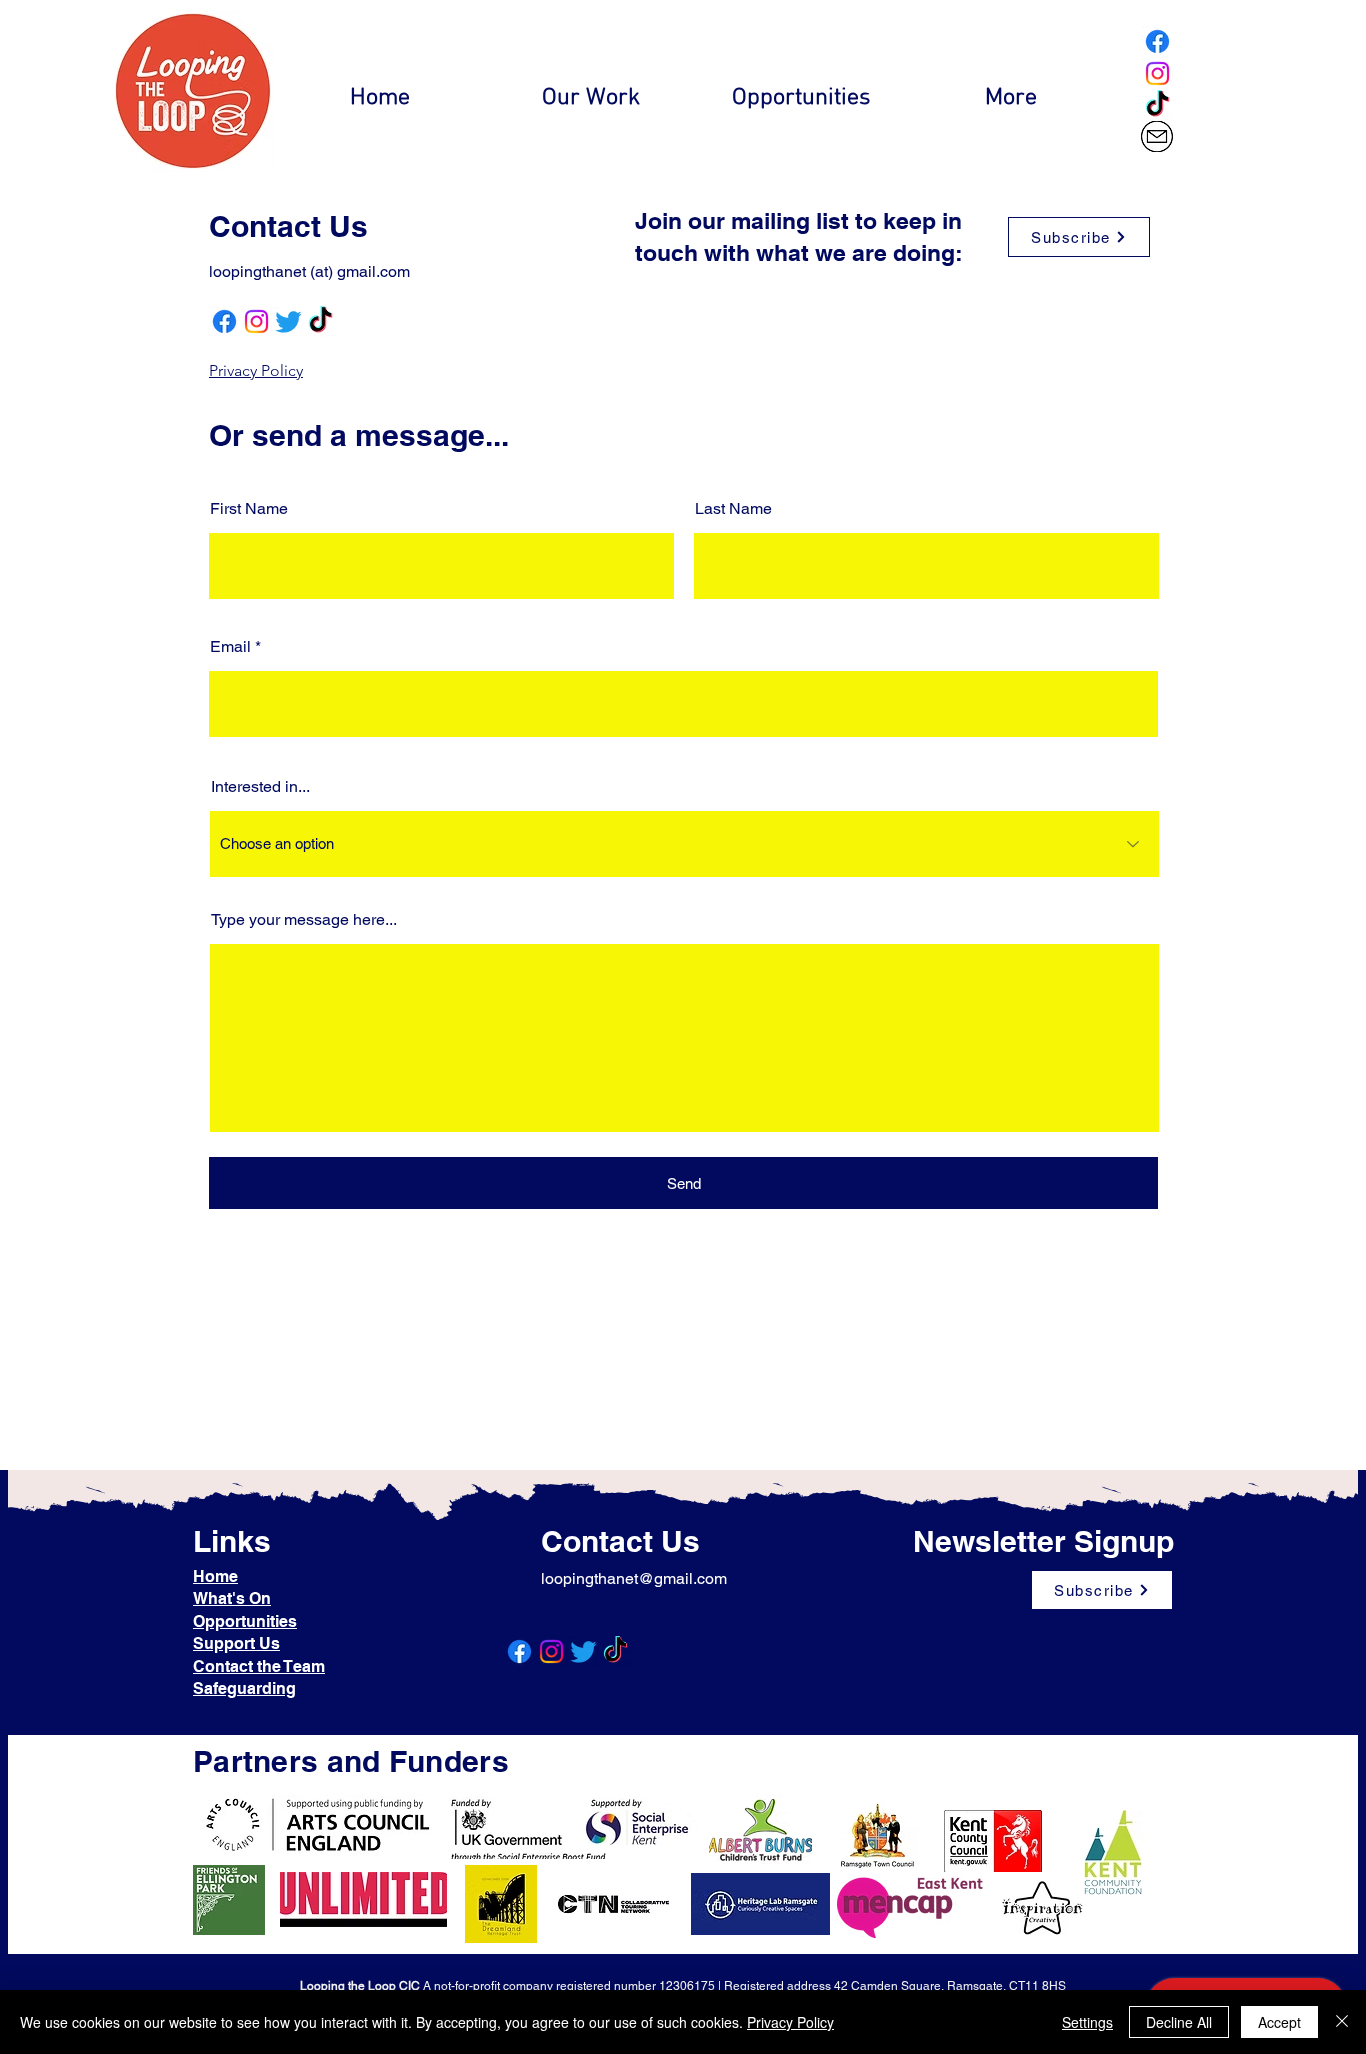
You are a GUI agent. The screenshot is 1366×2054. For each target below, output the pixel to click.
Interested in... (260, 787)
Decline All (1179, 2022)
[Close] (1342, 2022)
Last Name (733, 509)
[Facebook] (1157, 41)
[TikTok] (1157, 105)
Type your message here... (304, 920)
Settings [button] (1087, 2022)
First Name (249, 509)
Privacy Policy (790, 2022)
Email (230, 647)
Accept (1279, 2022)
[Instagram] (1157, 73)
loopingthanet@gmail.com (634, 1578)
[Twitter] (288, 321)
